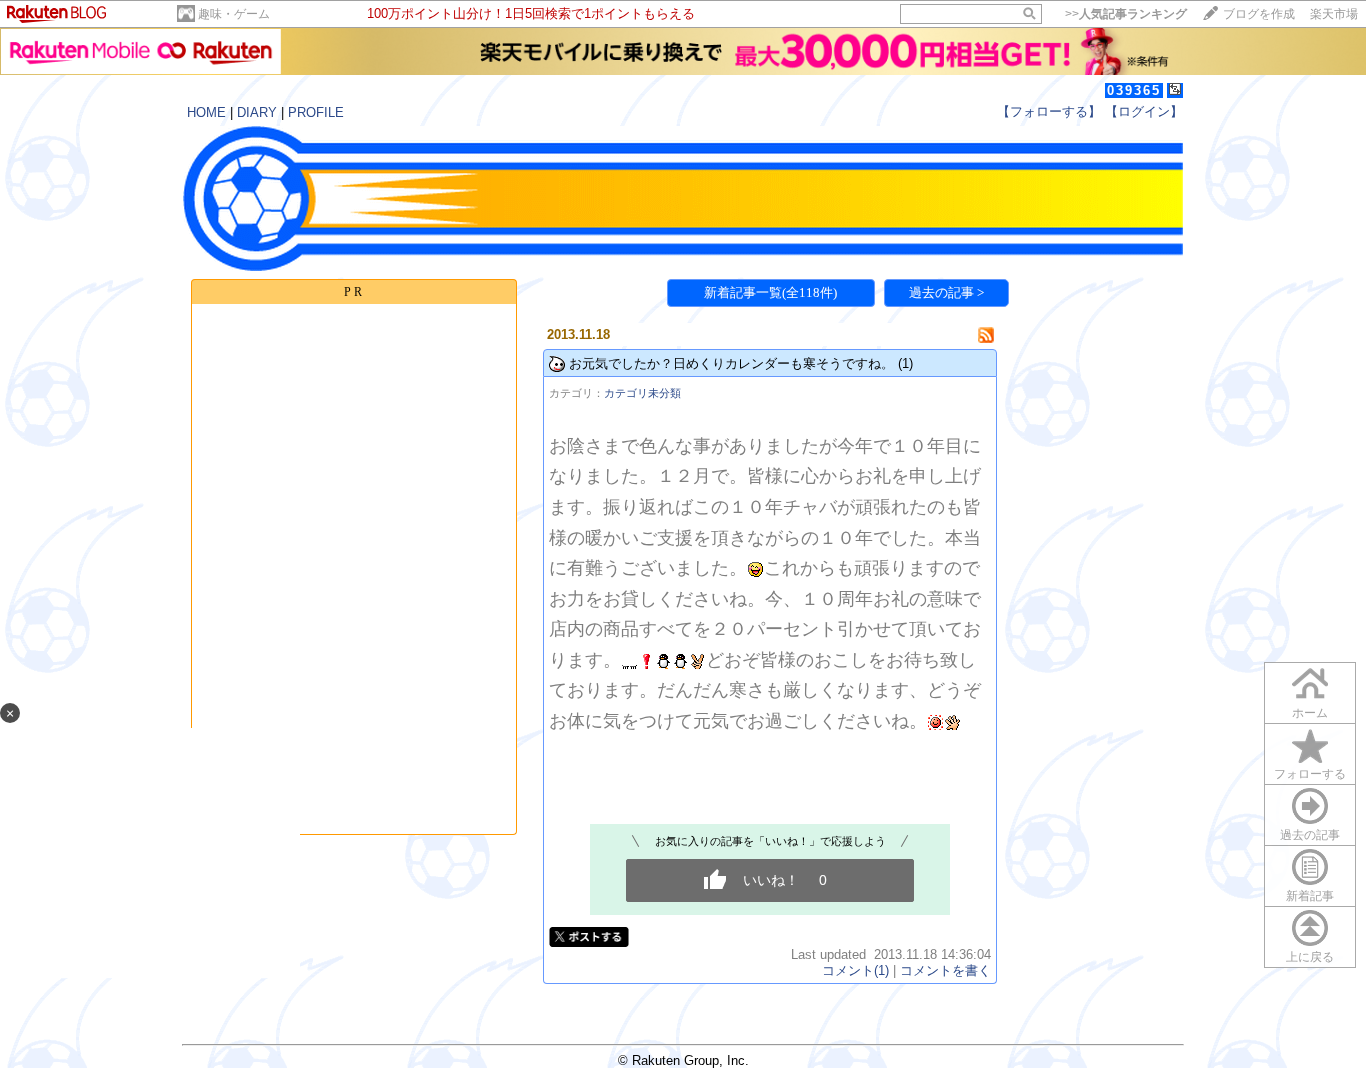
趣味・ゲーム (234, 14)
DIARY (257, 112)
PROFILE (316, 112)
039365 (1134, 90)
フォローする (1310, 774)
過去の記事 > (946, 292)
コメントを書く (945, 970)
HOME (206, 112)
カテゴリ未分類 (642, 393)
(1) (905, 363)
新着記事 (1310, 896)
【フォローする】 (1049, 111)
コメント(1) (855, 970)
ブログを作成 (1259, 14)
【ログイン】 (1144, 111)
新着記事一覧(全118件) (770, 292)
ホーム (1310, 713)
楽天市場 (1334, 14)
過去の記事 (1310, 835)
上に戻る (1310, 957)
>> (1126, 14)
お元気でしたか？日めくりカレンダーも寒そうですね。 (731, 363)
